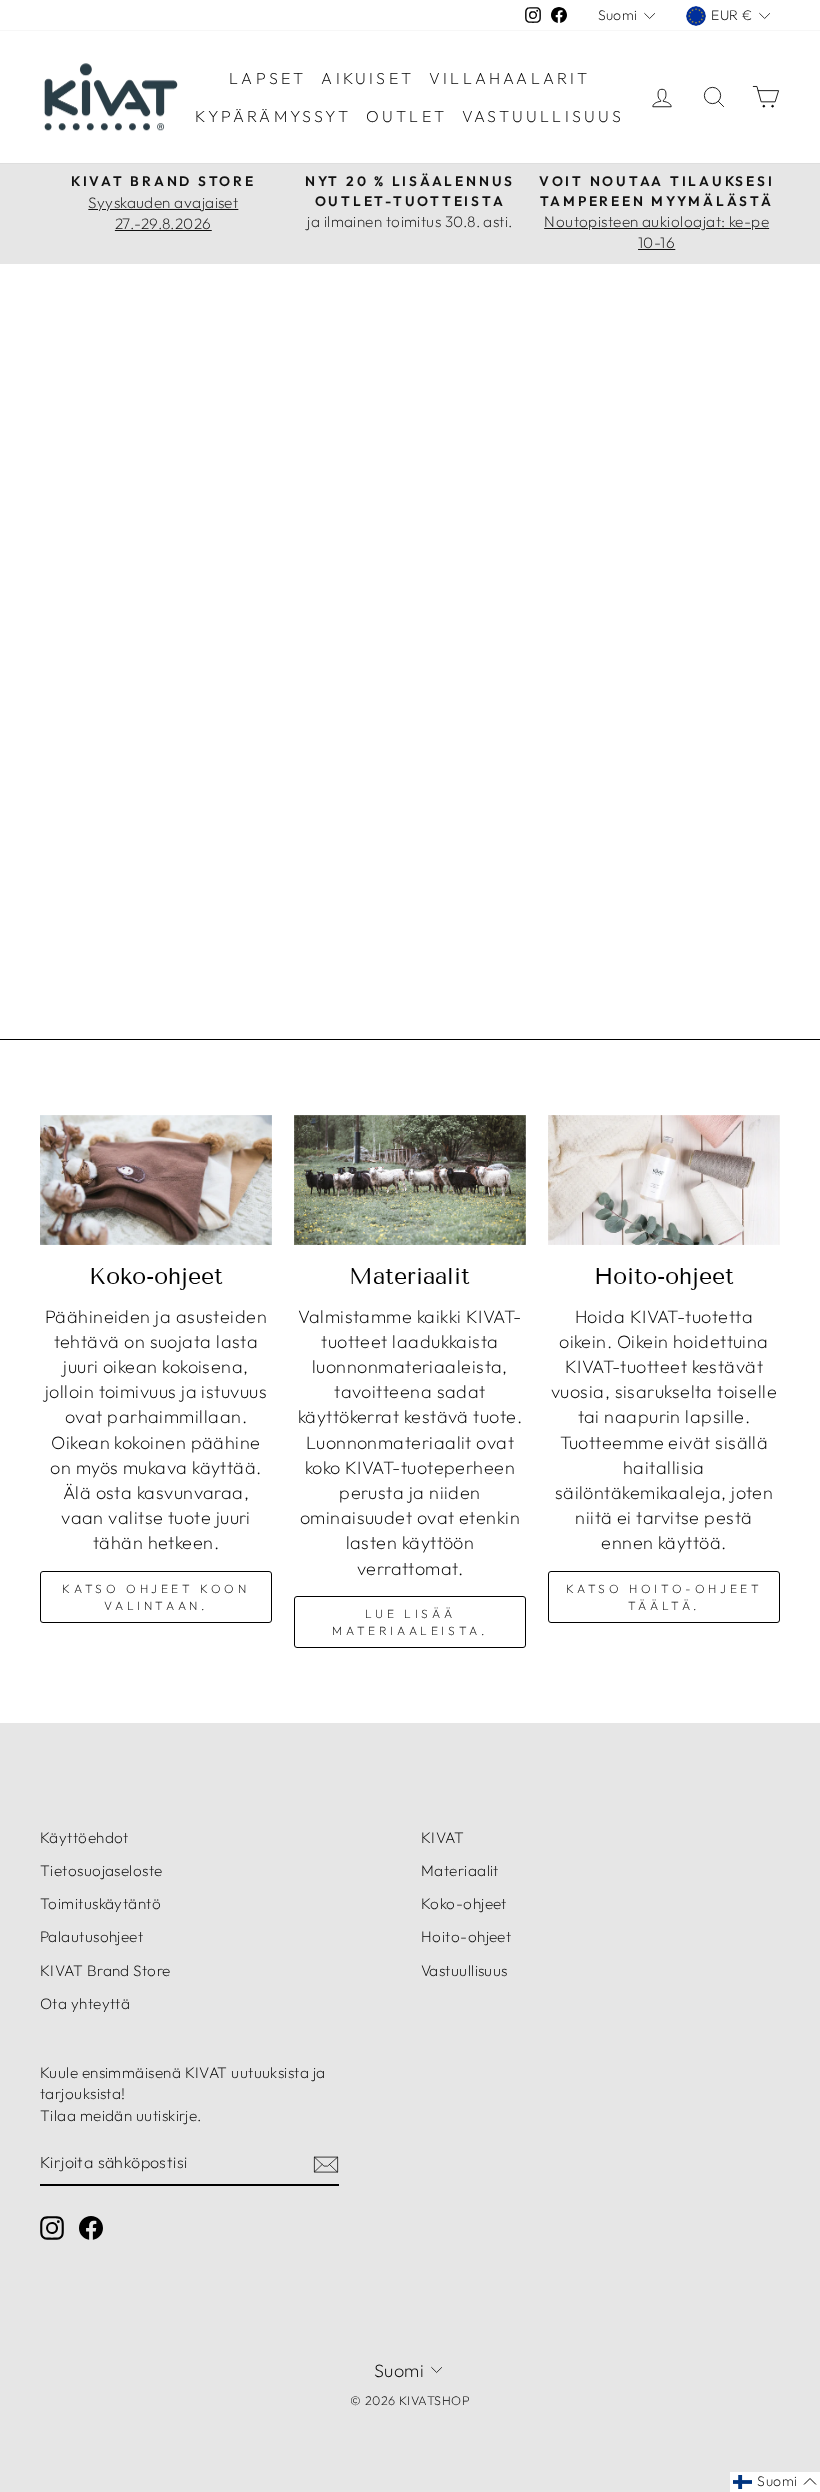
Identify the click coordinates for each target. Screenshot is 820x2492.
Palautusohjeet (91, 1936)
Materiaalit (460, 1870)
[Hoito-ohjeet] (664, 1180)
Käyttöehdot (84, 1837)
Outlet (406, 116)
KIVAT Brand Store (105, 1970)
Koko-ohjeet (464, 1903)
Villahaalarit (510, 78)
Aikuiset (367, 78)
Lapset (267, 78)
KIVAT (442, 1837)
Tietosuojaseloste (101, 1870)
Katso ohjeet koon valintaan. (155, 1597)
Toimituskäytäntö (100, 1903)
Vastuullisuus (543, 116)
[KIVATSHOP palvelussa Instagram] (52, 2228)
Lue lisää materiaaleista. (409, 1622)
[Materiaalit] (410, 1180)
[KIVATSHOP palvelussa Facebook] (91, 2228)
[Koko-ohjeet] (156, 1180)
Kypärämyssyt (272, 116)
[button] (775, 2482)
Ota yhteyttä (85, 2003)
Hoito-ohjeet (466, 1936)
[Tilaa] (326, 2163)
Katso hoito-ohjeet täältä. (664, 1597)
